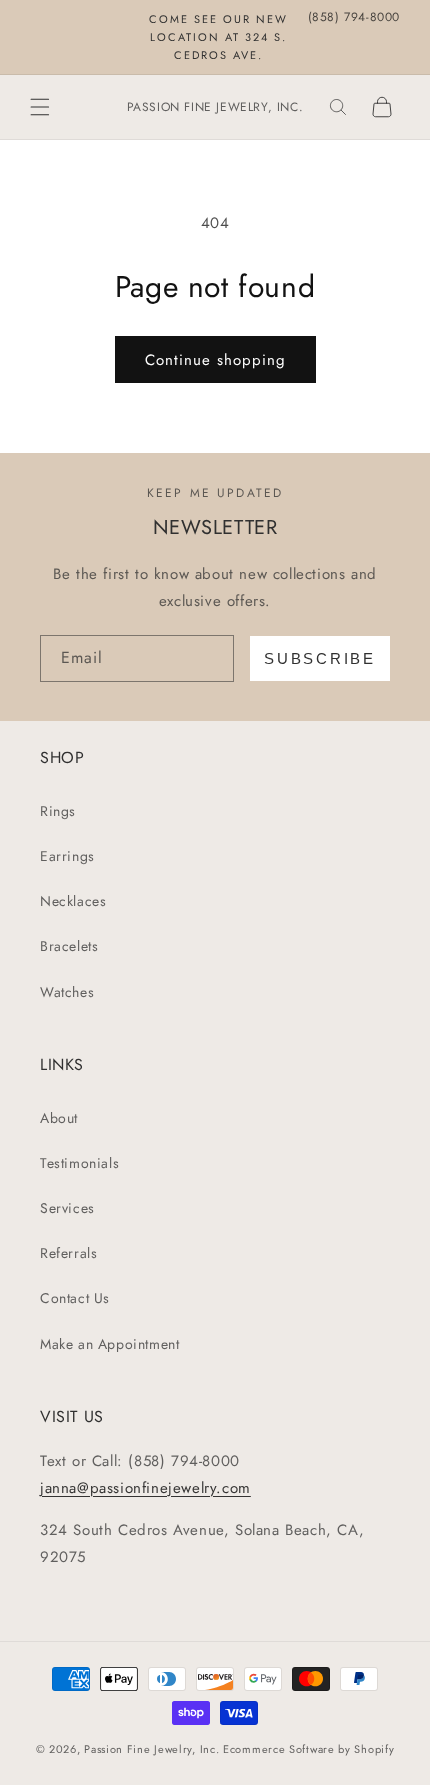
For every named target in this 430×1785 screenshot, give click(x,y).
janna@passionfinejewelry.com (145, 1488)
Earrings (67, 856)
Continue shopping (215, 360)
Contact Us (75, 1298)
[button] (40, 107)
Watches (67, 992)
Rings (58, 811)
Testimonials (79, 1163)
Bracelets (69, 946)
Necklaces (73, 901)
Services (67, 1208)
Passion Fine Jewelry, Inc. (151, 1749)
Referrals (68, 1253)
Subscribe (319, 658)
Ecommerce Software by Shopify (308, 1749)
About (59, 1118)
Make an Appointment (109, 1344)
